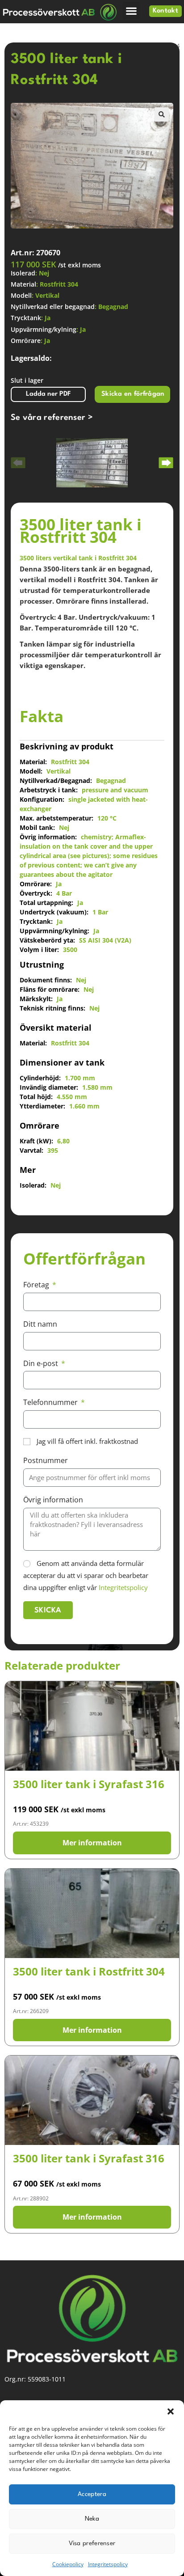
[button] (171, 2411)
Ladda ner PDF (48, 394)
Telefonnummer (51, 1402)
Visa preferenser (92, 2543)
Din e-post (42, 1363)
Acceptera (92, 2494)
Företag (37, 1285)
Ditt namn (40, 1324)
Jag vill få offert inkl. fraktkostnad (87, 1441)
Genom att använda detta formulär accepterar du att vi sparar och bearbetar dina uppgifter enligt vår (86, 1575)
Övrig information (53, 1500)
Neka (92, 2519)
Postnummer (46, 1460)
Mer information (92, 1843)
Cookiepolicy (68, 2564)
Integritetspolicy (108, 2564)
